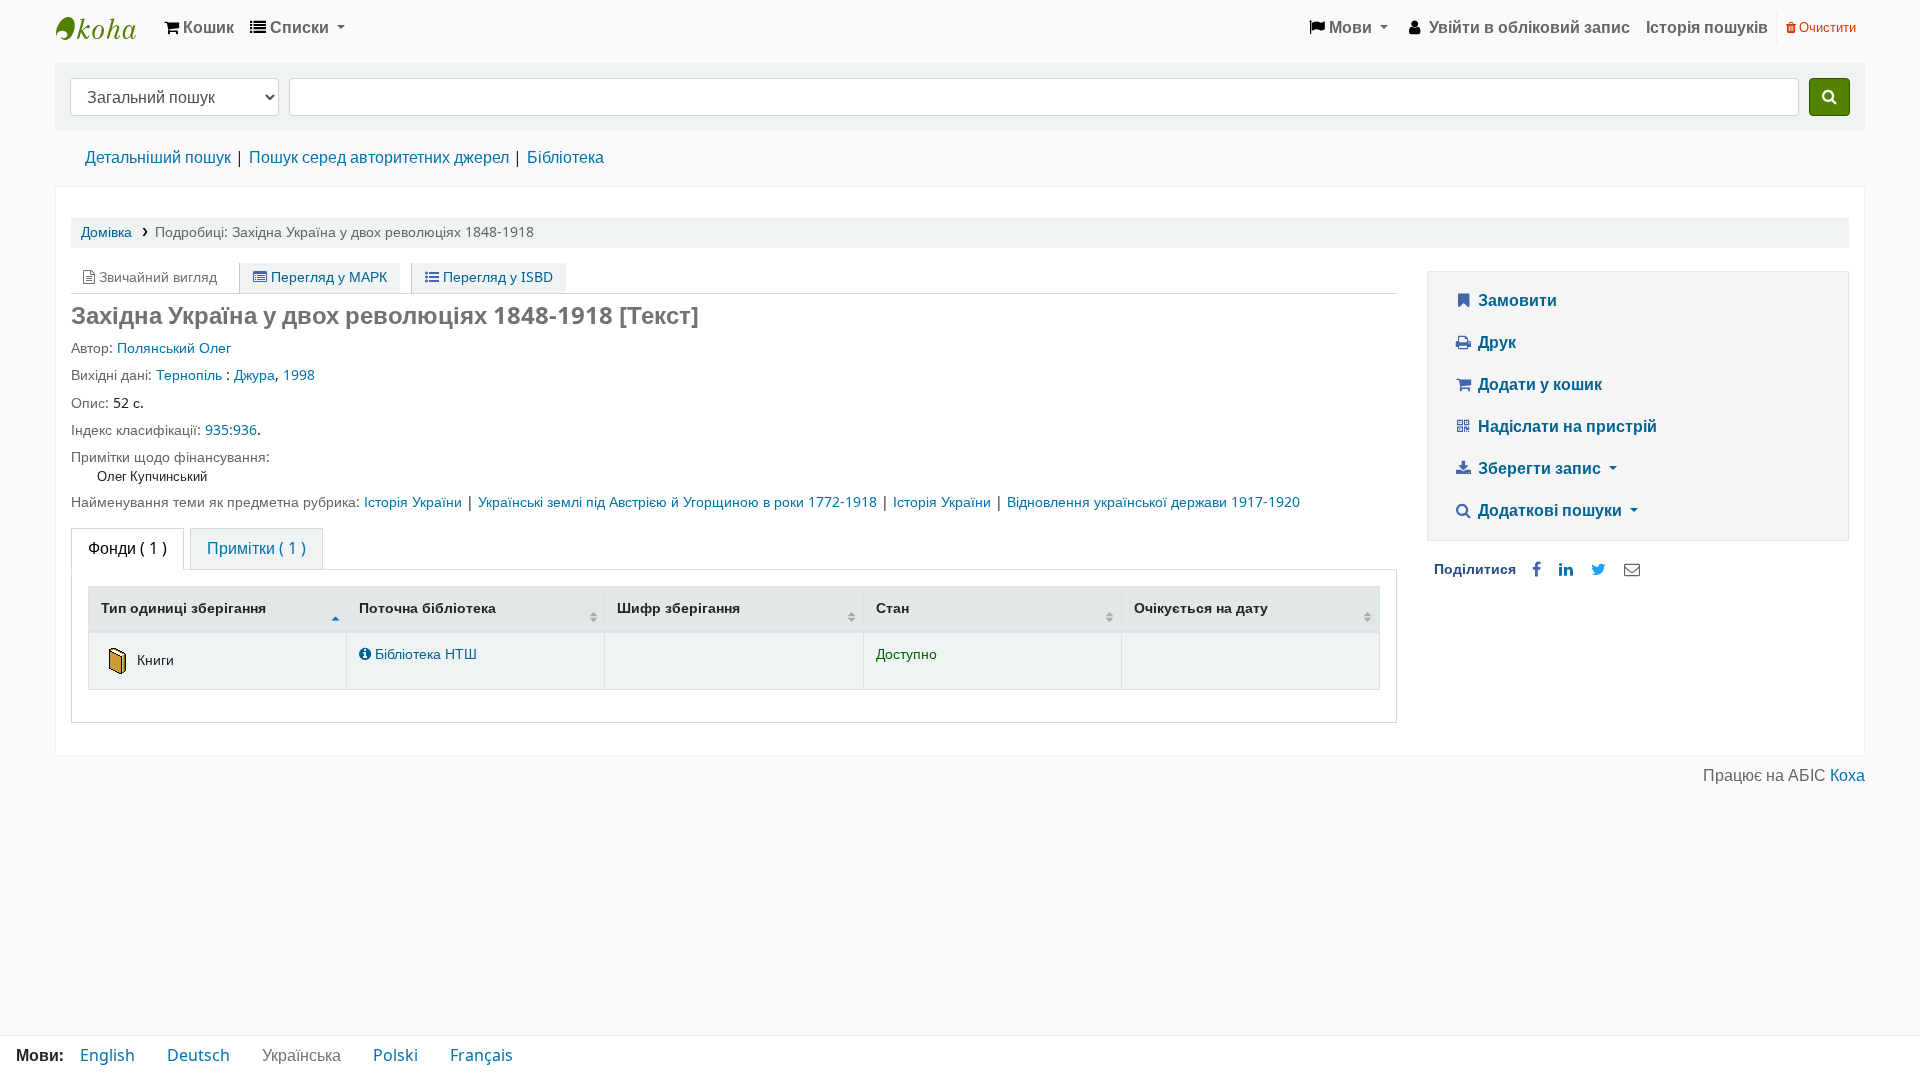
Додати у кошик (1538, 385)
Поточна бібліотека (427, 608)
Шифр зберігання (678, 608)
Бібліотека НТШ (424, 654)
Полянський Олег (174, 348)
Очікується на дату (1201, 608)
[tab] (256, 549)
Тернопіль (189, 375)
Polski (395, 1056)
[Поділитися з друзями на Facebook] (1536, 570)
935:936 (231, 430)
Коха (1847, 776)
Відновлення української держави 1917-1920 (1153, 502)
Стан (892, 608)
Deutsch (198, 1056)
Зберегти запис (1539, 469)
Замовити (1515, 301)
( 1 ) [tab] (127, 549)
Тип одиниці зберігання (183, 608)
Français (481, 1056)
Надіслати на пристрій (1565, 427)
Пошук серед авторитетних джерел (379, 158)
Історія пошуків (1707, 28)
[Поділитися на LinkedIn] (1566, 570)
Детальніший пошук (158, 158)
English (107, 1056)
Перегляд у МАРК (327, 277)
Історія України (415, 502)
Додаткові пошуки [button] (1550, 511)
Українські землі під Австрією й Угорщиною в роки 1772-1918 (679, 502)
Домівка (106, 232)
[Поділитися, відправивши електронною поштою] (1632, 570)
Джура (254, 375)
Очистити (1826, 27)
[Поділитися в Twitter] (1598, 570)
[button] (199, 28)
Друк (1495, 343)
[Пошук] (1829, 97)
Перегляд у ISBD (496, 277)
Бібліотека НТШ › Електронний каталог (106, 28)
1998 (299, 375)
